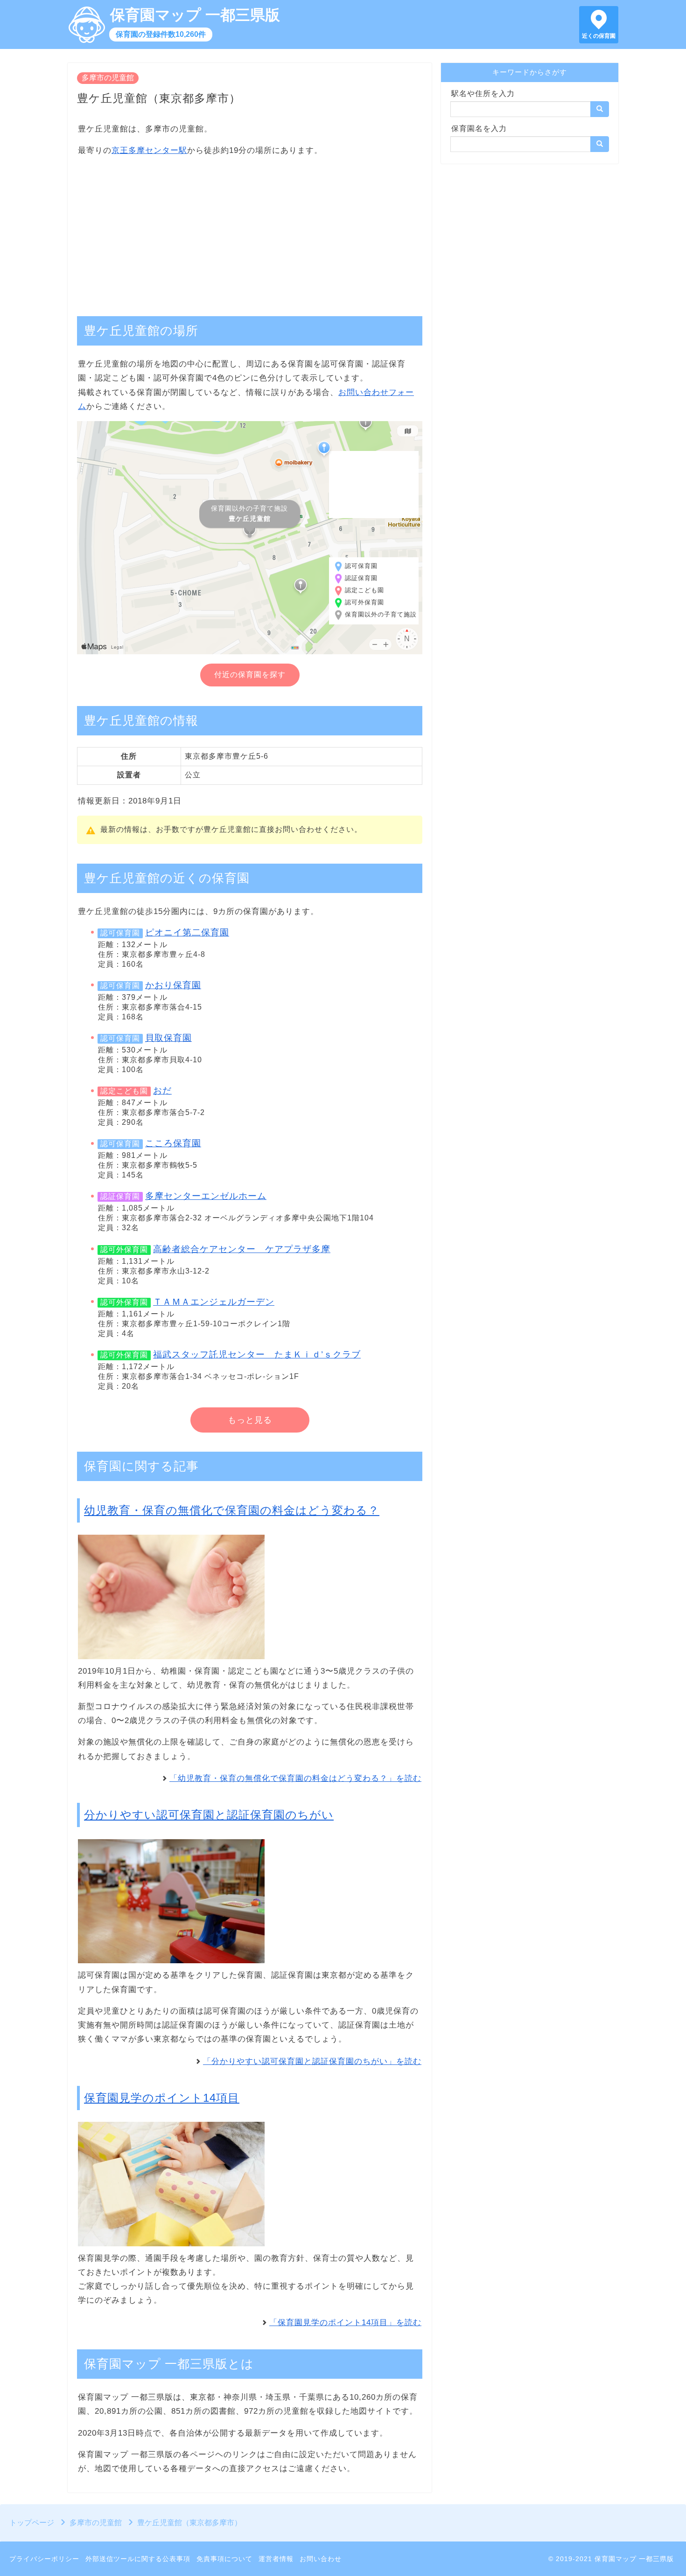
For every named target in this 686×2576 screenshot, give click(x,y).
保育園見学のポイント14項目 (162, 2098)
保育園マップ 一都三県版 (195, 15)
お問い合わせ (321, 2559)
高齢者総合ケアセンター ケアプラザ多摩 (242, 1249)
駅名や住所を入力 (483, 93)
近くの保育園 (599, 36)
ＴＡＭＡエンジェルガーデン (214, 1302)
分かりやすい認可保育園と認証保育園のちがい (209, 1815)
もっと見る (250, 1420)
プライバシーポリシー (44, 2559)
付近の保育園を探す (250, 675)
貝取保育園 (168, 1038)
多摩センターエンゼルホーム (206, 1196)
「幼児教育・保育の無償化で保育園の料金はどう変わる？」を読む (295, 1778)
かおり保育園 (173, 985)
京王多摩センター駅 (149, 150)
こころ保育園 (173, 1143)
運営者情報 (276, 2559)
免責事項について (224, 2559)
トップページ (32, 2523)
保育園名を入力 (479, 128)
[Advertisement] (250, 231)
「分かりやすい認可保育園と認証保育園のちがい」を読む (312, 2061)
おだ (162, 1091)
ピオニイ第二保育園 (187, 932)
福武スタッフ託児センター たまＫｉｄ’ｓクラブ (257, 1354)
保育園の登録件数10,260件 (161, 34)
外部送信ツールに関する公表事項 (138, 2559)
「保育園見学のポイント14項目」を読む (345, 2323)
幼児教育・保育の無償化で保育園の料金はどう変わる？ (232, 1510)
